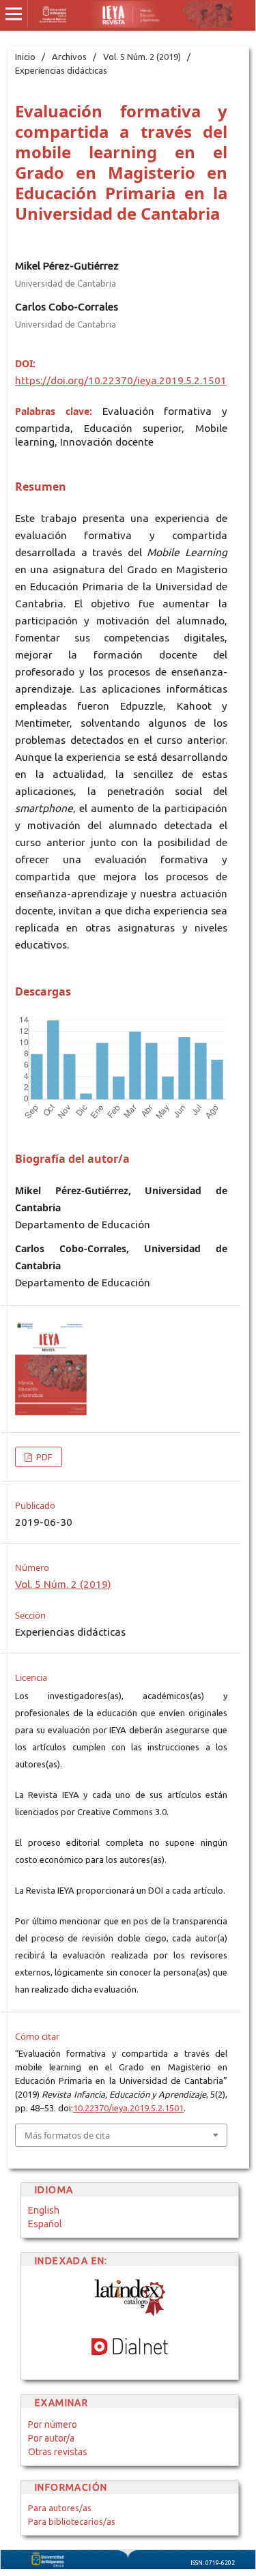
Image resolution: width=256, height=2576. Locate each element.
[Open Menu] (14, 14)
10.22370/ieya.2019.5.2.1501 (128, 2108)
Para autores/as (60, 2508)
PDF (43, 1457)
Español (45, 2224)
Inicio (25, 57)
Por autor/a (51, 2438)
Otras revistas (58, 2452)
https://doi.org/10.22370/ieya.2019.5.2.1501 (121, 380)
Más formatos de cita (67, 2135)
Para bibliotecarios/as (72, 2521)
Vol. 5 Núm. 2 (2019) (142, 57)
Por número (53, 2425)
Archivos (69, 57)
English (44, 2210)
